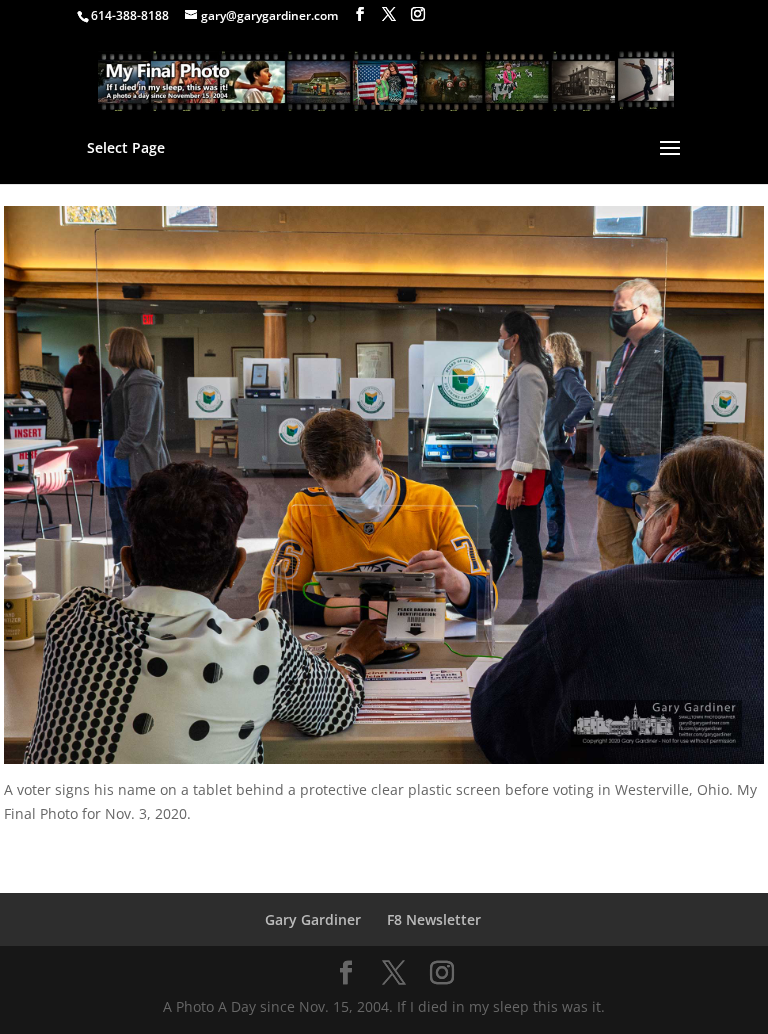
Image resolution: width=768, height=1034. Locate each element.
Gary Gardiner (313, 919)
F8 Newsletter (434, 919)
